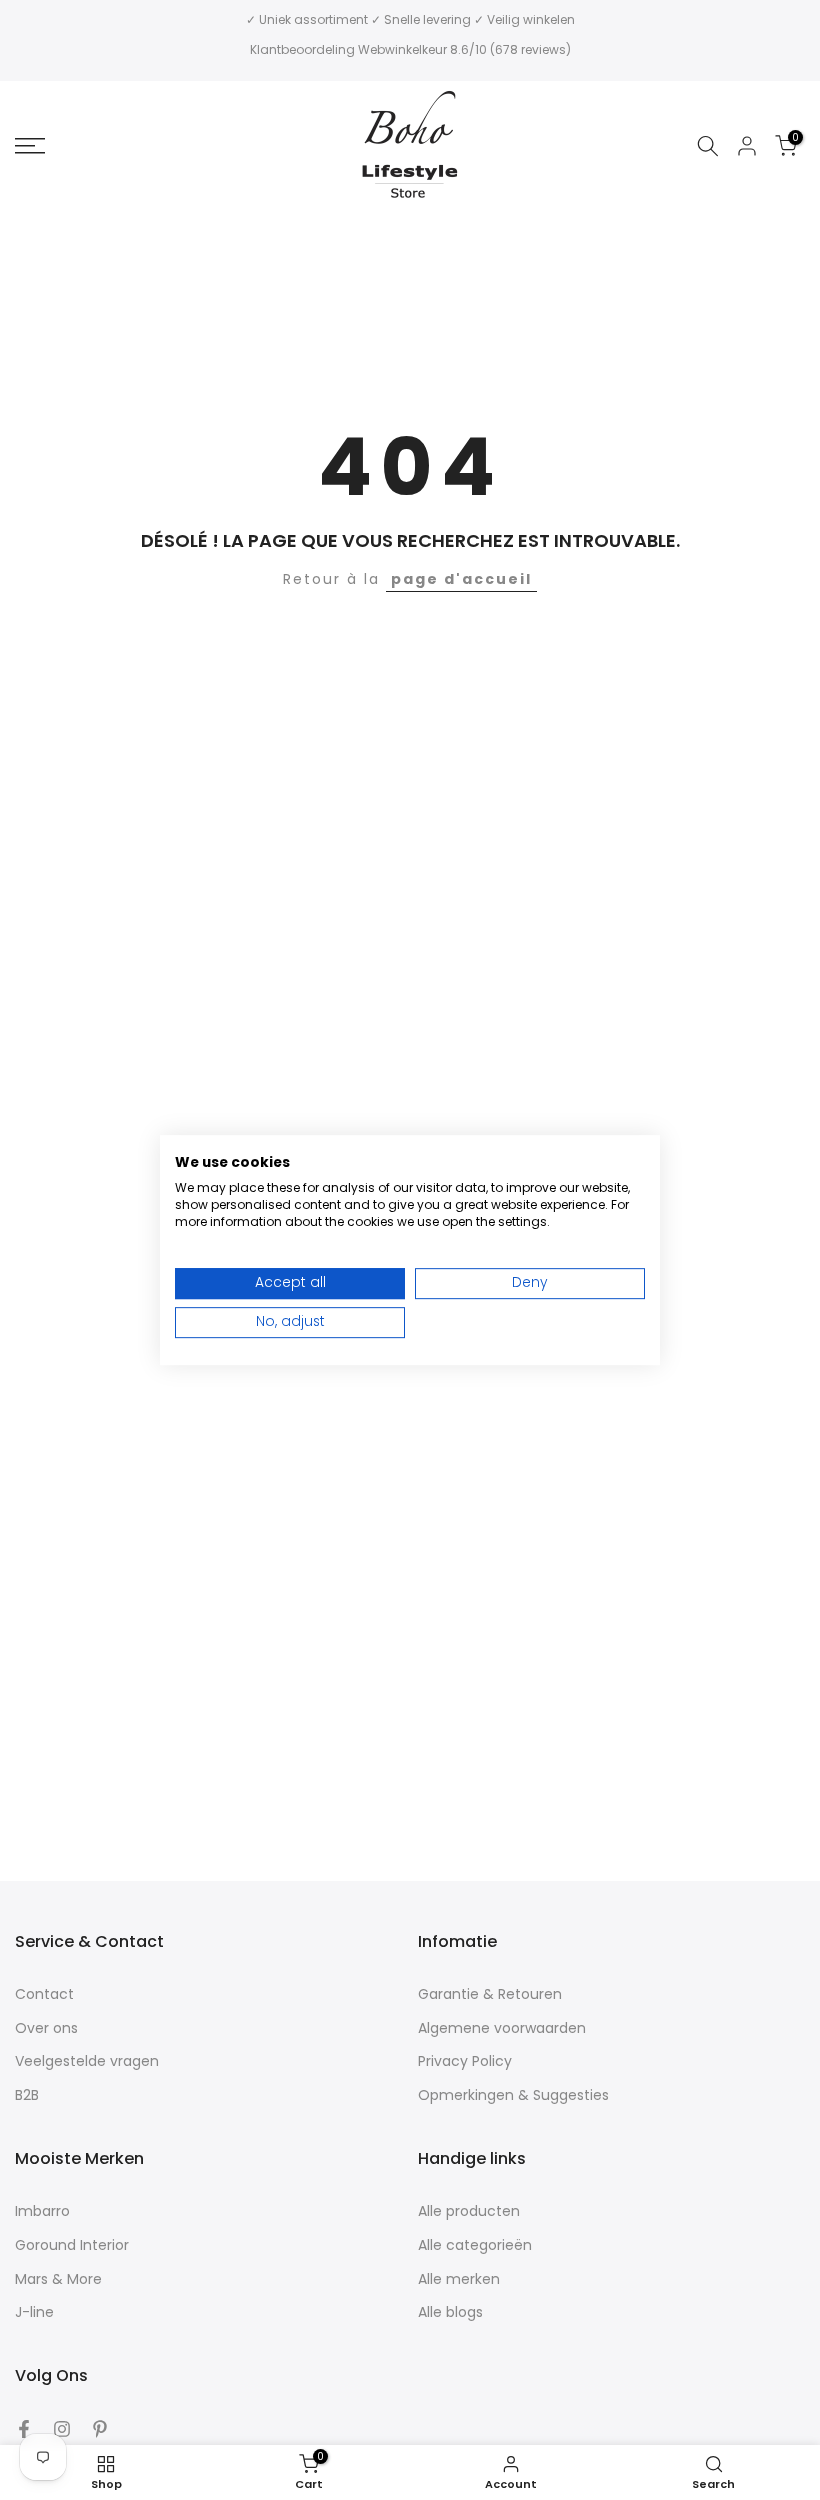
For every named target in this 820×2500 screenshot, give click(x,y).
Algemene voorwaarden (502, 2028)
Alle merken (459, 2279)
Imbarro (42, 2211)
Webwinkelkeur (402, 49)
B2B (27, 2095)
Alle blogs (450, 2312)
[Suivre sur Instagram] (62, 2429)
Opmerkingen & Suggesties (513, 2095)
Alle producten (469, 2211)
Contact (44, 1994)
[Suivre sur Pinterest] (100, 2429)
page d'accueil (461, 579)
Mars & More (58, 2279)
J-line (34, 2312)
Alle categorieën (475, 2245)
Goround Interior (72, 2245)
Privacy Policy (465, 2061)
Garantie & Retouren (490, 1994)
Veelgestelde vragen (87, 2061)
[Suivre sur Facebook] (24, 2429)
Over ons (46, 2028)
